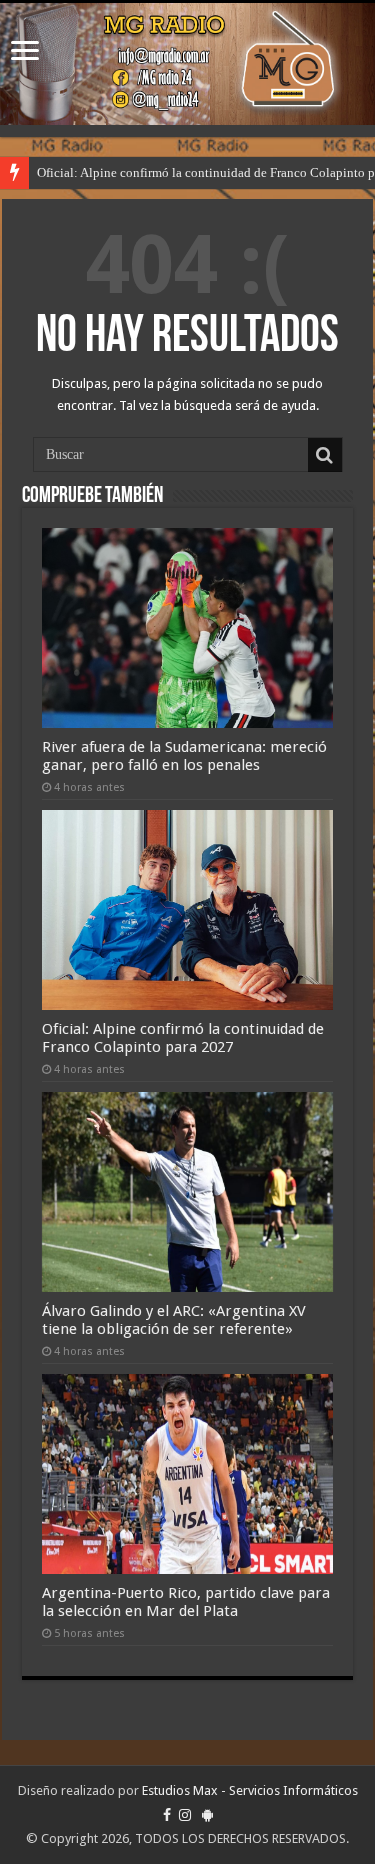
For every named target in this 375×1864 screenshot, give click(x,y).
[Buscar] (325, 455)
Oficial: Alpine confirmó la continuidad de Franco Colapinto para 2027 (183, 1038)
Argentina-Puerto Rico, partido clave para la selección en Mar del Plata (186, 1602)
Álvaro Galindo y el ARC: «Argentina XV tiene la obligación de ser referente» (174, 1320)
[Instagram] (185, 1815)
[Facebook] (167, 1815)
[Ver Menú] (25, 52)
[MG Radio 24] (187, 64)
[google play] (207, 1815)
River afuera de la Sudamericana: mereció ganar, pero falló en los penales (184, 756)
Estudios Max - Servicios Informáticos (250, 1790)
